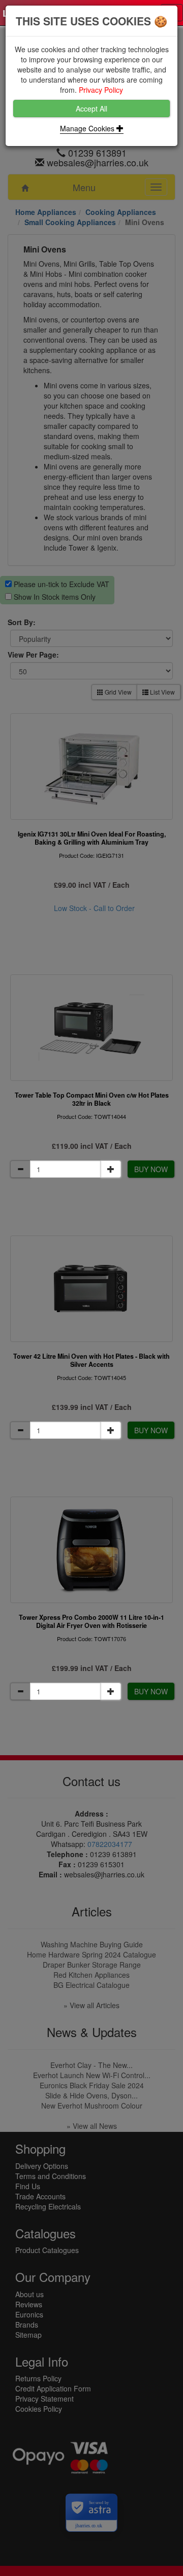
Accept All (91, 108)
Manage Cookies (88, 128)
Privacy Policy (101, 90)
